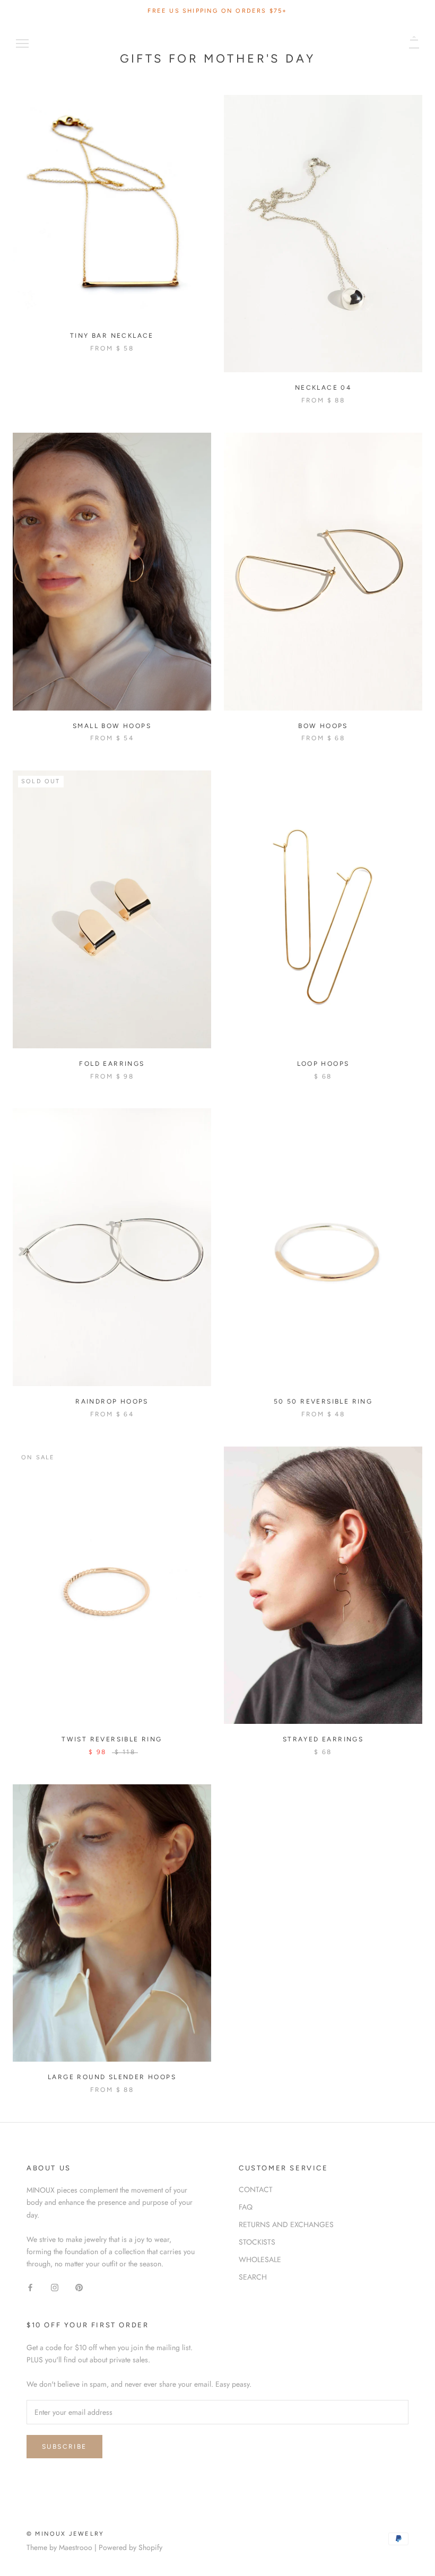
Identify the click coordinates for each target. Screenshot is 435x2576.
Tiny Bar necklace (112, 336)
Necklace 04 (323, 388)
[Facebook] (30, 2287)
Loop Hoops (323, 1064)
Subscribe (64, 2447)
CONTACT (256, 2189)
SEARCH (253, 2277)
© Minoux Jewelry (65, 2534)
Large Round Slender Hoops (112, 2077)
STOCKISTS (257, 2242)
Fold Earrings (112, 1064)
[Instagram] (55, 2287)
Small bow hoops (112, 726)
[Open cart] (414, 42)
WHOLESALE (260, 2259)
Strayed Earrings (323, 1739)
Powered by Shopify (130, 2547)
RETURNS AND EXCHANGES (286, 2224)
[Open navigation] (22, 42)
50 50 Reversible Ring (323, 1401)
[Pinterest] (79, 2287)
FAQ (246, 2207)
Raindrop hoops (112, 1401)
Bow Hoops (323, 726)
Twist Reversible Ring (112, 1739)
